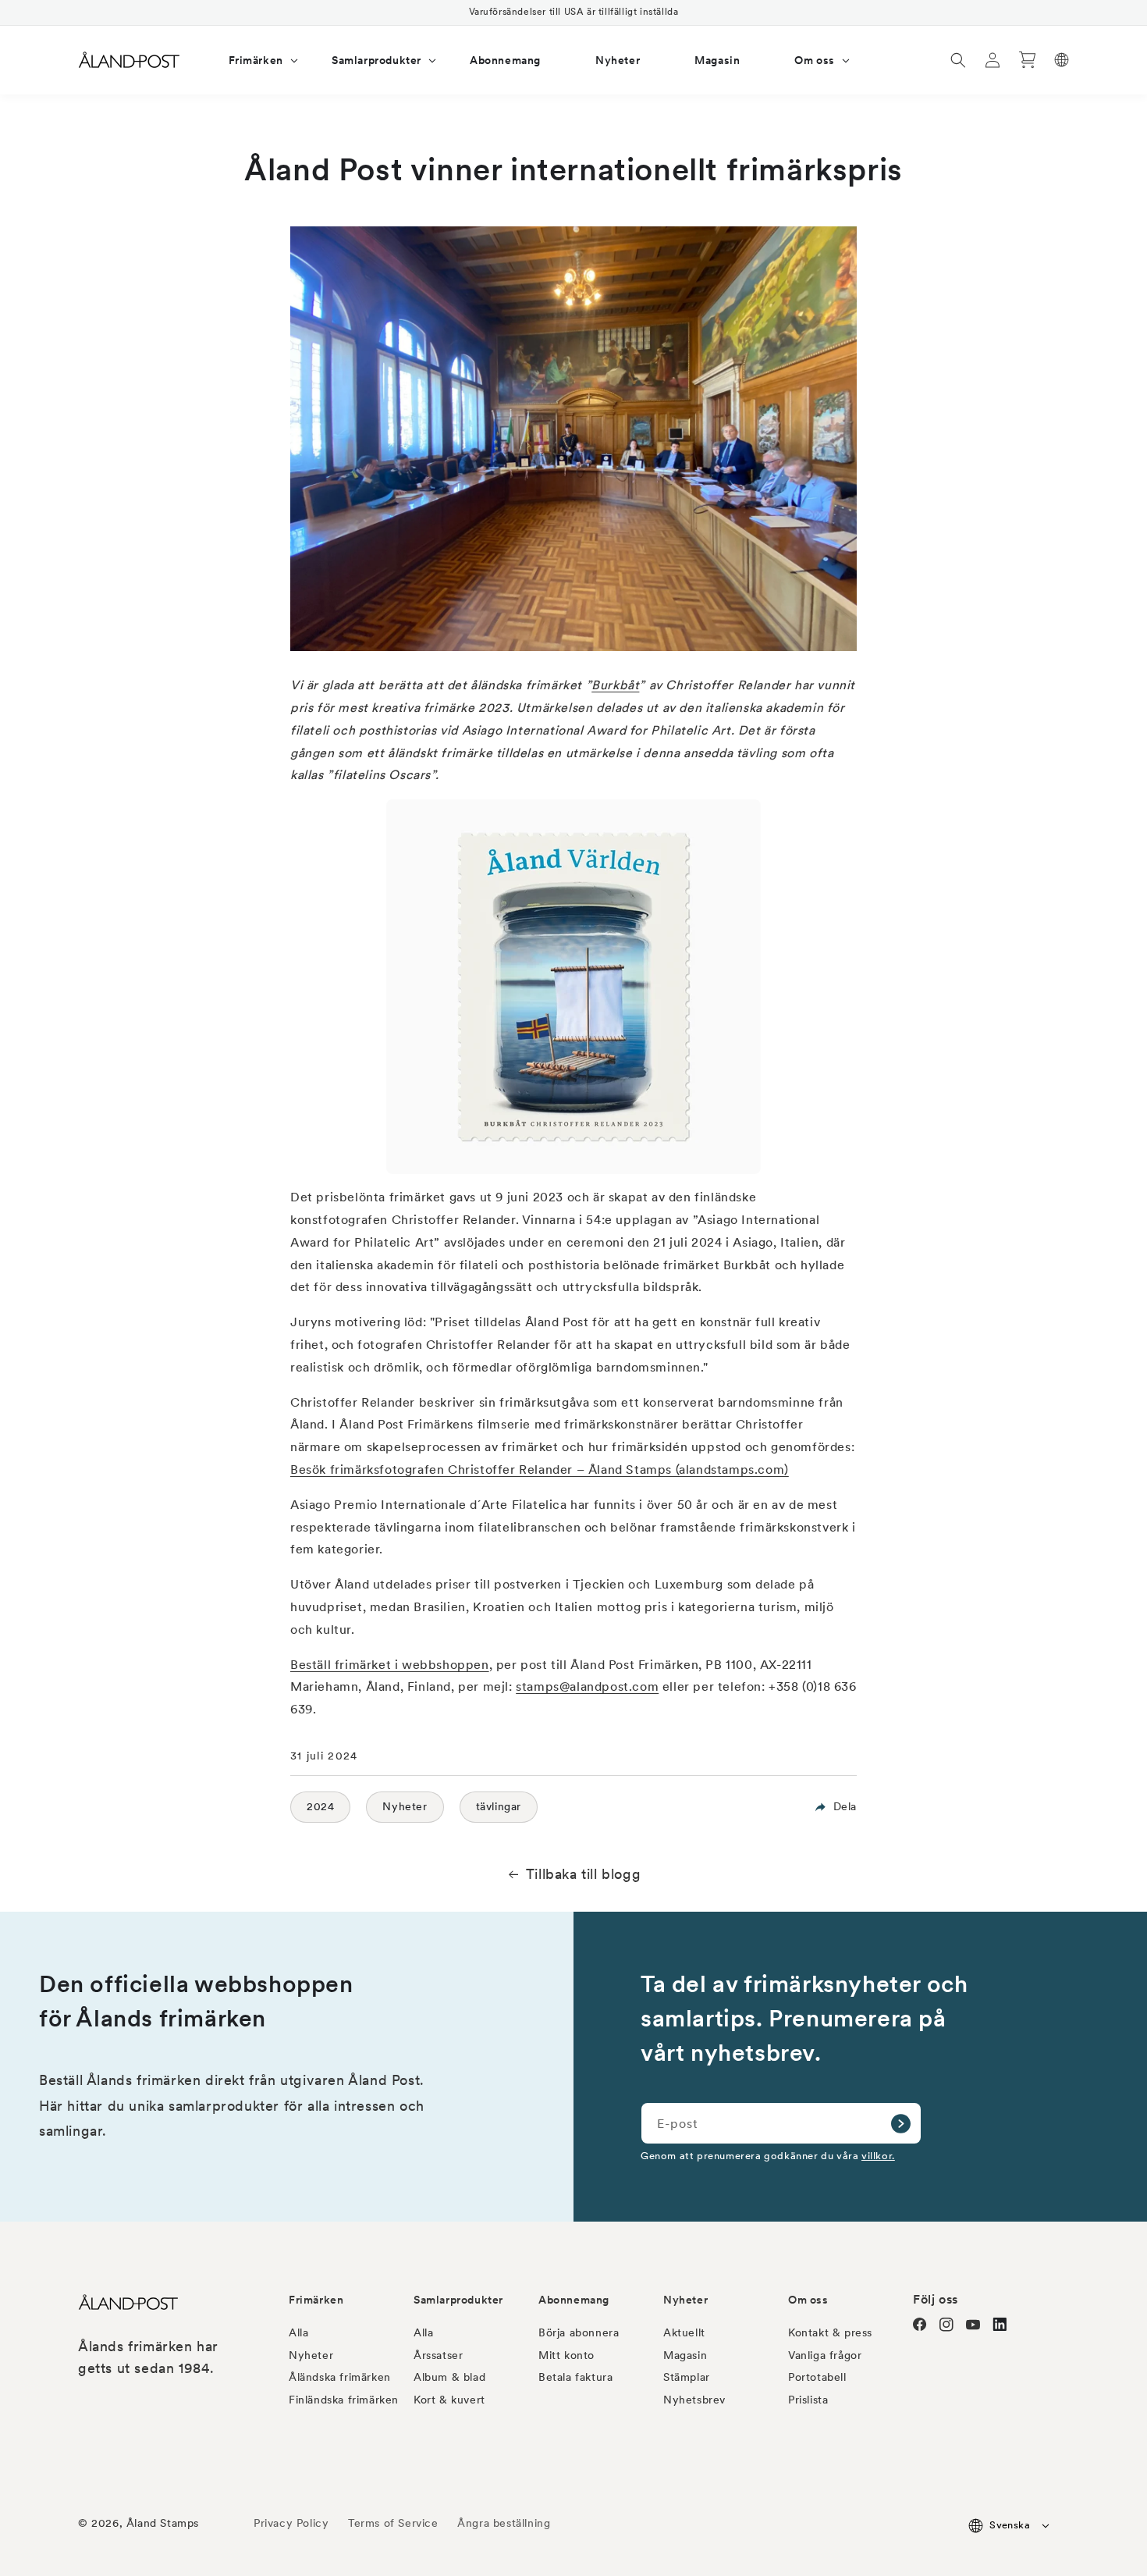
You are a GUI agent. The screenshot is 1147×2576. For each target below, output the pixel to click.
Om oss (808, 2300)
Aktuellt (684, 2332)
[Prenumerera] (900, 2123)
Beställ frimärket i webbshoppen (390, 1665)
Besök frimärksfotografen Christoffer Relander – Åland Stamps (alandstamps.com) (540, 1469)
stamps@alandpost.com (587, 1686)
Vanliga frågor (825, 2355)
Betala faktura (575, 2377)
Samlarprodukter (458, 2300)
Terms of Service (393, 2523)
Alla (298, 2332)
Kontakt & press (830, 2332)
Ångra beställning (504, 2523)
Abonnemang (574, 2300)
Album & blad (449, 2377)
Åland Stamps (163, 2523)
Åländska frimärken (340, 2377)
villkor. (878, 2155)
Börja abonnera (579, 2332)
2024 (320, 1806)
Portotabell (817, 2377)
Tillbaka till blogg (583, 1874)
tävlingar (499, 1806)
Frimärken (316, 2300)
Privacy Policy (291, 2523)
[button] (253, 60)
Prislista (808, 2400)
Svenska (1010, 2525)
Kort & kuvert (449, 2400)
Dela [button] (845, 1806)
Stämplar (687, 2377)
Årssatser (438, 2355)
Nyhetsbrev (694, 2400)
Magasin (685, 2355)
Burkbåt (615, 685)
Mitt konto (566, 2355)
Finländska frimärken (344, 2400)
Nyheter (405, 1806)
